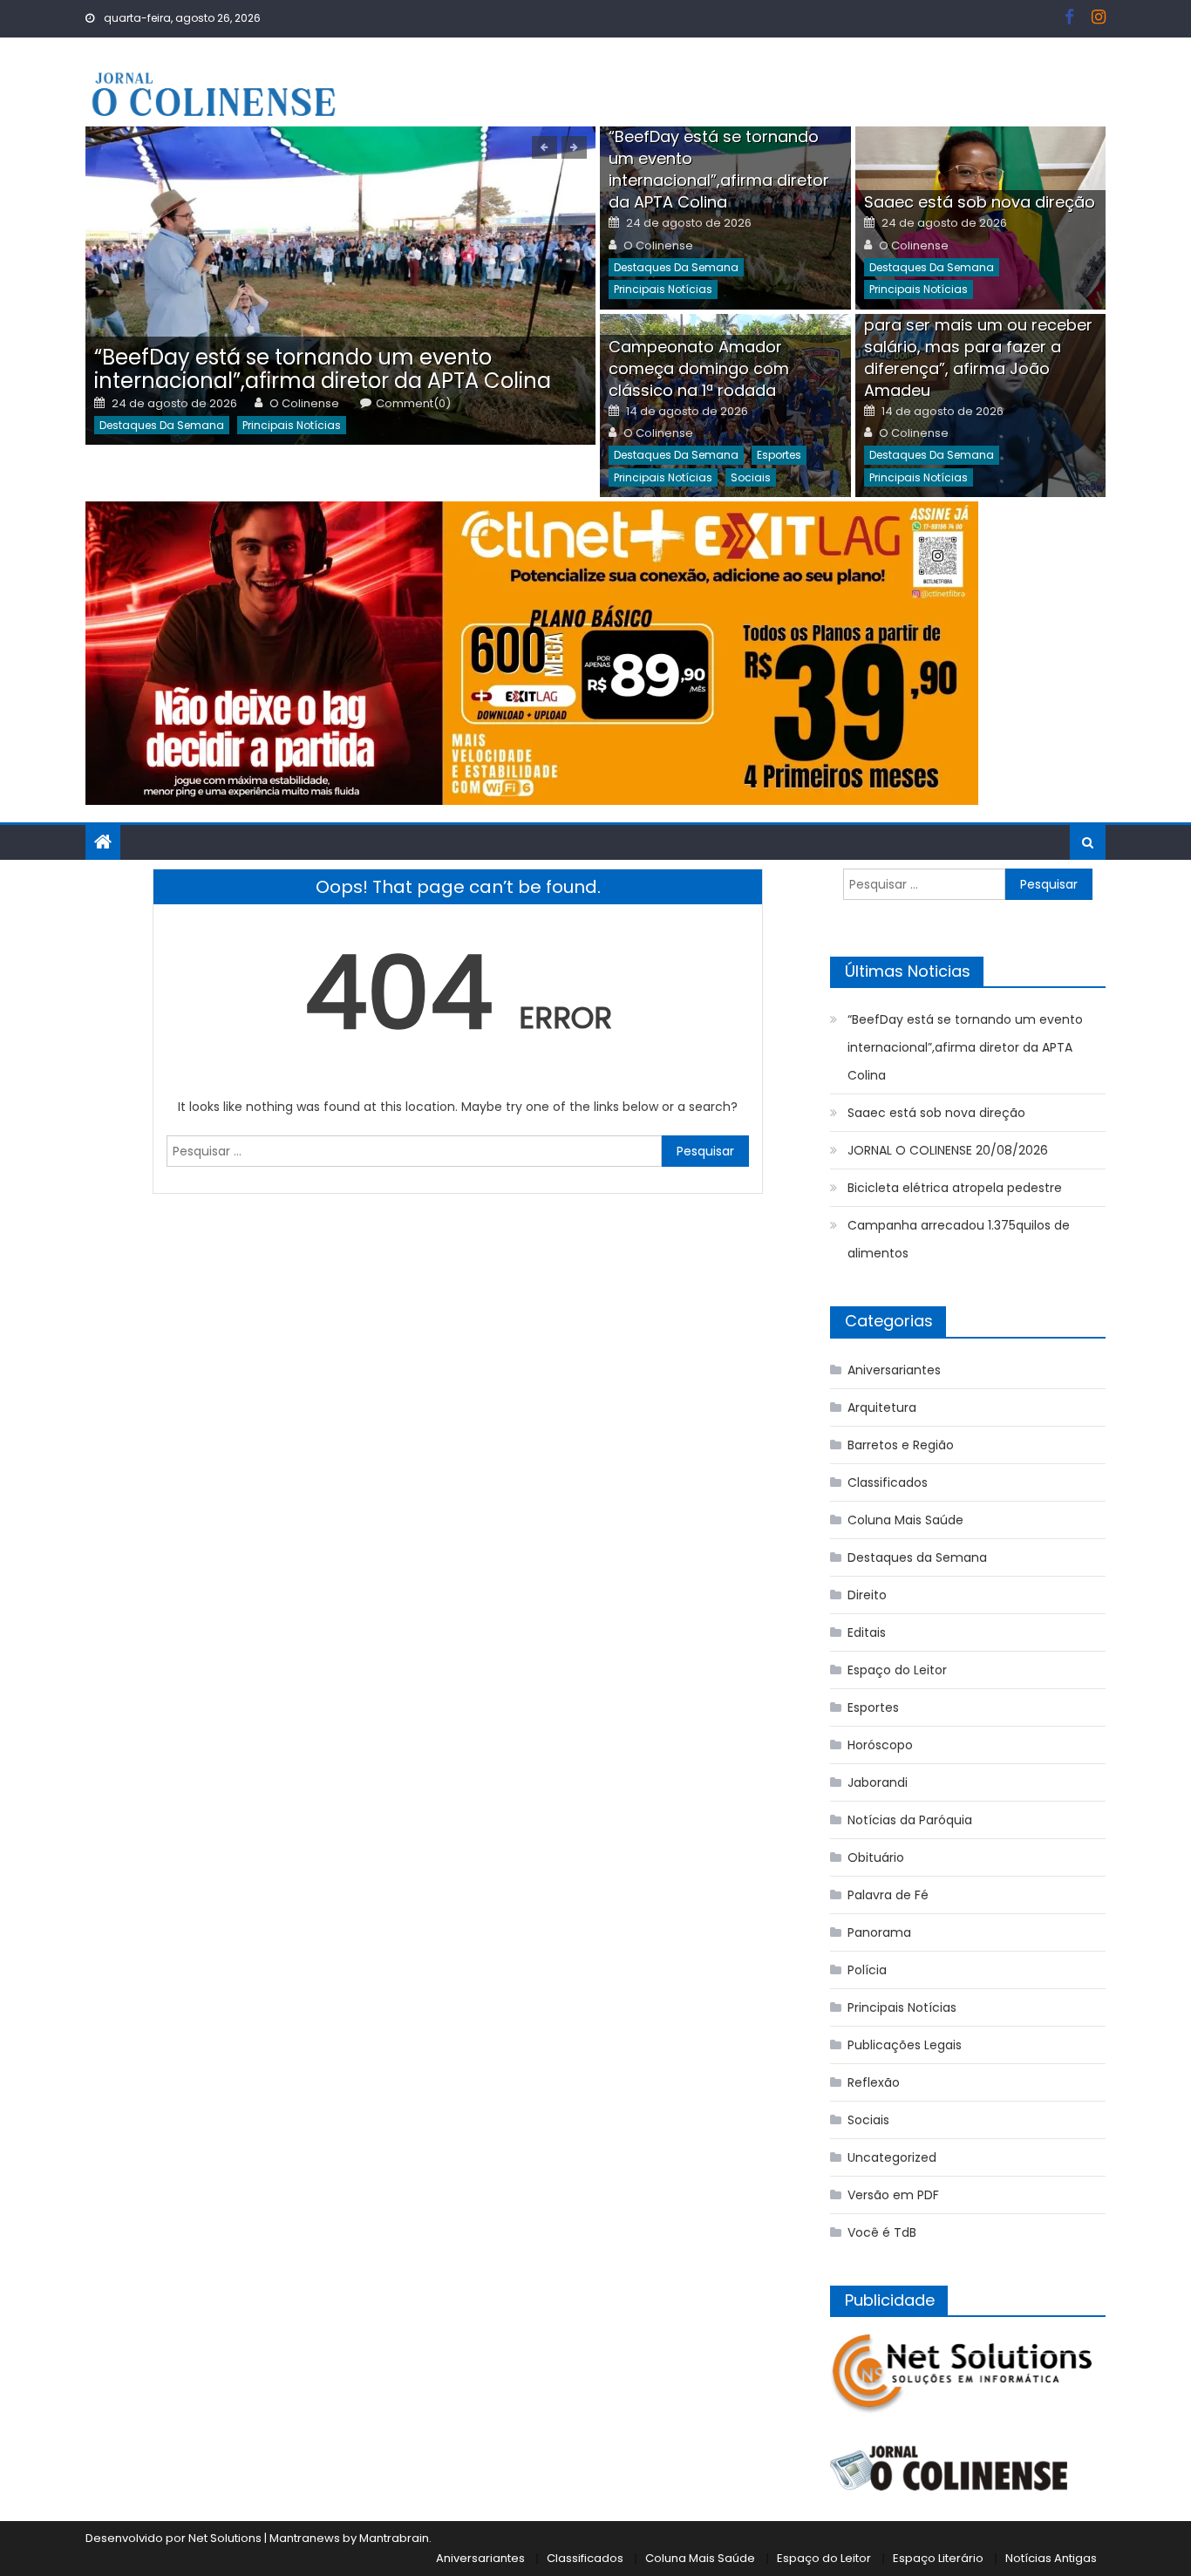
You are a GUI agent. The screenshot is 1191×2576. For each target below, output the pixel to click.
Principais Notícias (292, 425)
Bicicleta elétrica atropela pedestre (955, 1188)
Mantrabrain (394, 2538)
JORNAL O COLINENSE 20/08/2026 (948, 1150)
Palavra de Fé (888, 1895)
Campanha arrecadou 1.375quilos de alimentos (959, 1239)
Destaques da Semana (162, 425)
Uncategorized (892, 2157)
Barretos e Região (901, 1445)
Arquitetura (882, 1407)
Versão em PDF (893, 2195)
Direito (867, 1595)
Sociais (751, 477)
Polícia (867, 1970)
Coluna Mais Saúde (905, 1520)
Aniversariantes (894, 1370)
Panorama (879, 1932)
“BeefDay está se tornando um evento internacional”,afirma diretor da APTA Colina (323, 369)
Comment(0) (413, 404)
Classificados (888, 1482)
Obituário (876, 1857)
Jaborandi (878, 1782)
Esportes (779, 455)
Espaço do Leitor (897, 1670)
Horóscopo (880, 1745)
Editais (867, 1632)
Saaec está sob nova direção (980, 202)
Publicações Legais (905, 2045)
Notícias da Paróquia (910, 1820)
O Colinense (304, 404)
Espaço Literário (938, 2558)
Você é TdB (882, 2232)
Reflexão (874, 2082)
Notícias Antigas (1051, 2558)
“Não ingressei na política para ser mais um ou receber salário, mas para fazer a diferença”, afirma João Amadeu (978, 347)
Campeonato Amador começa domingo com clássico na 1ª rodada (699, 368)
